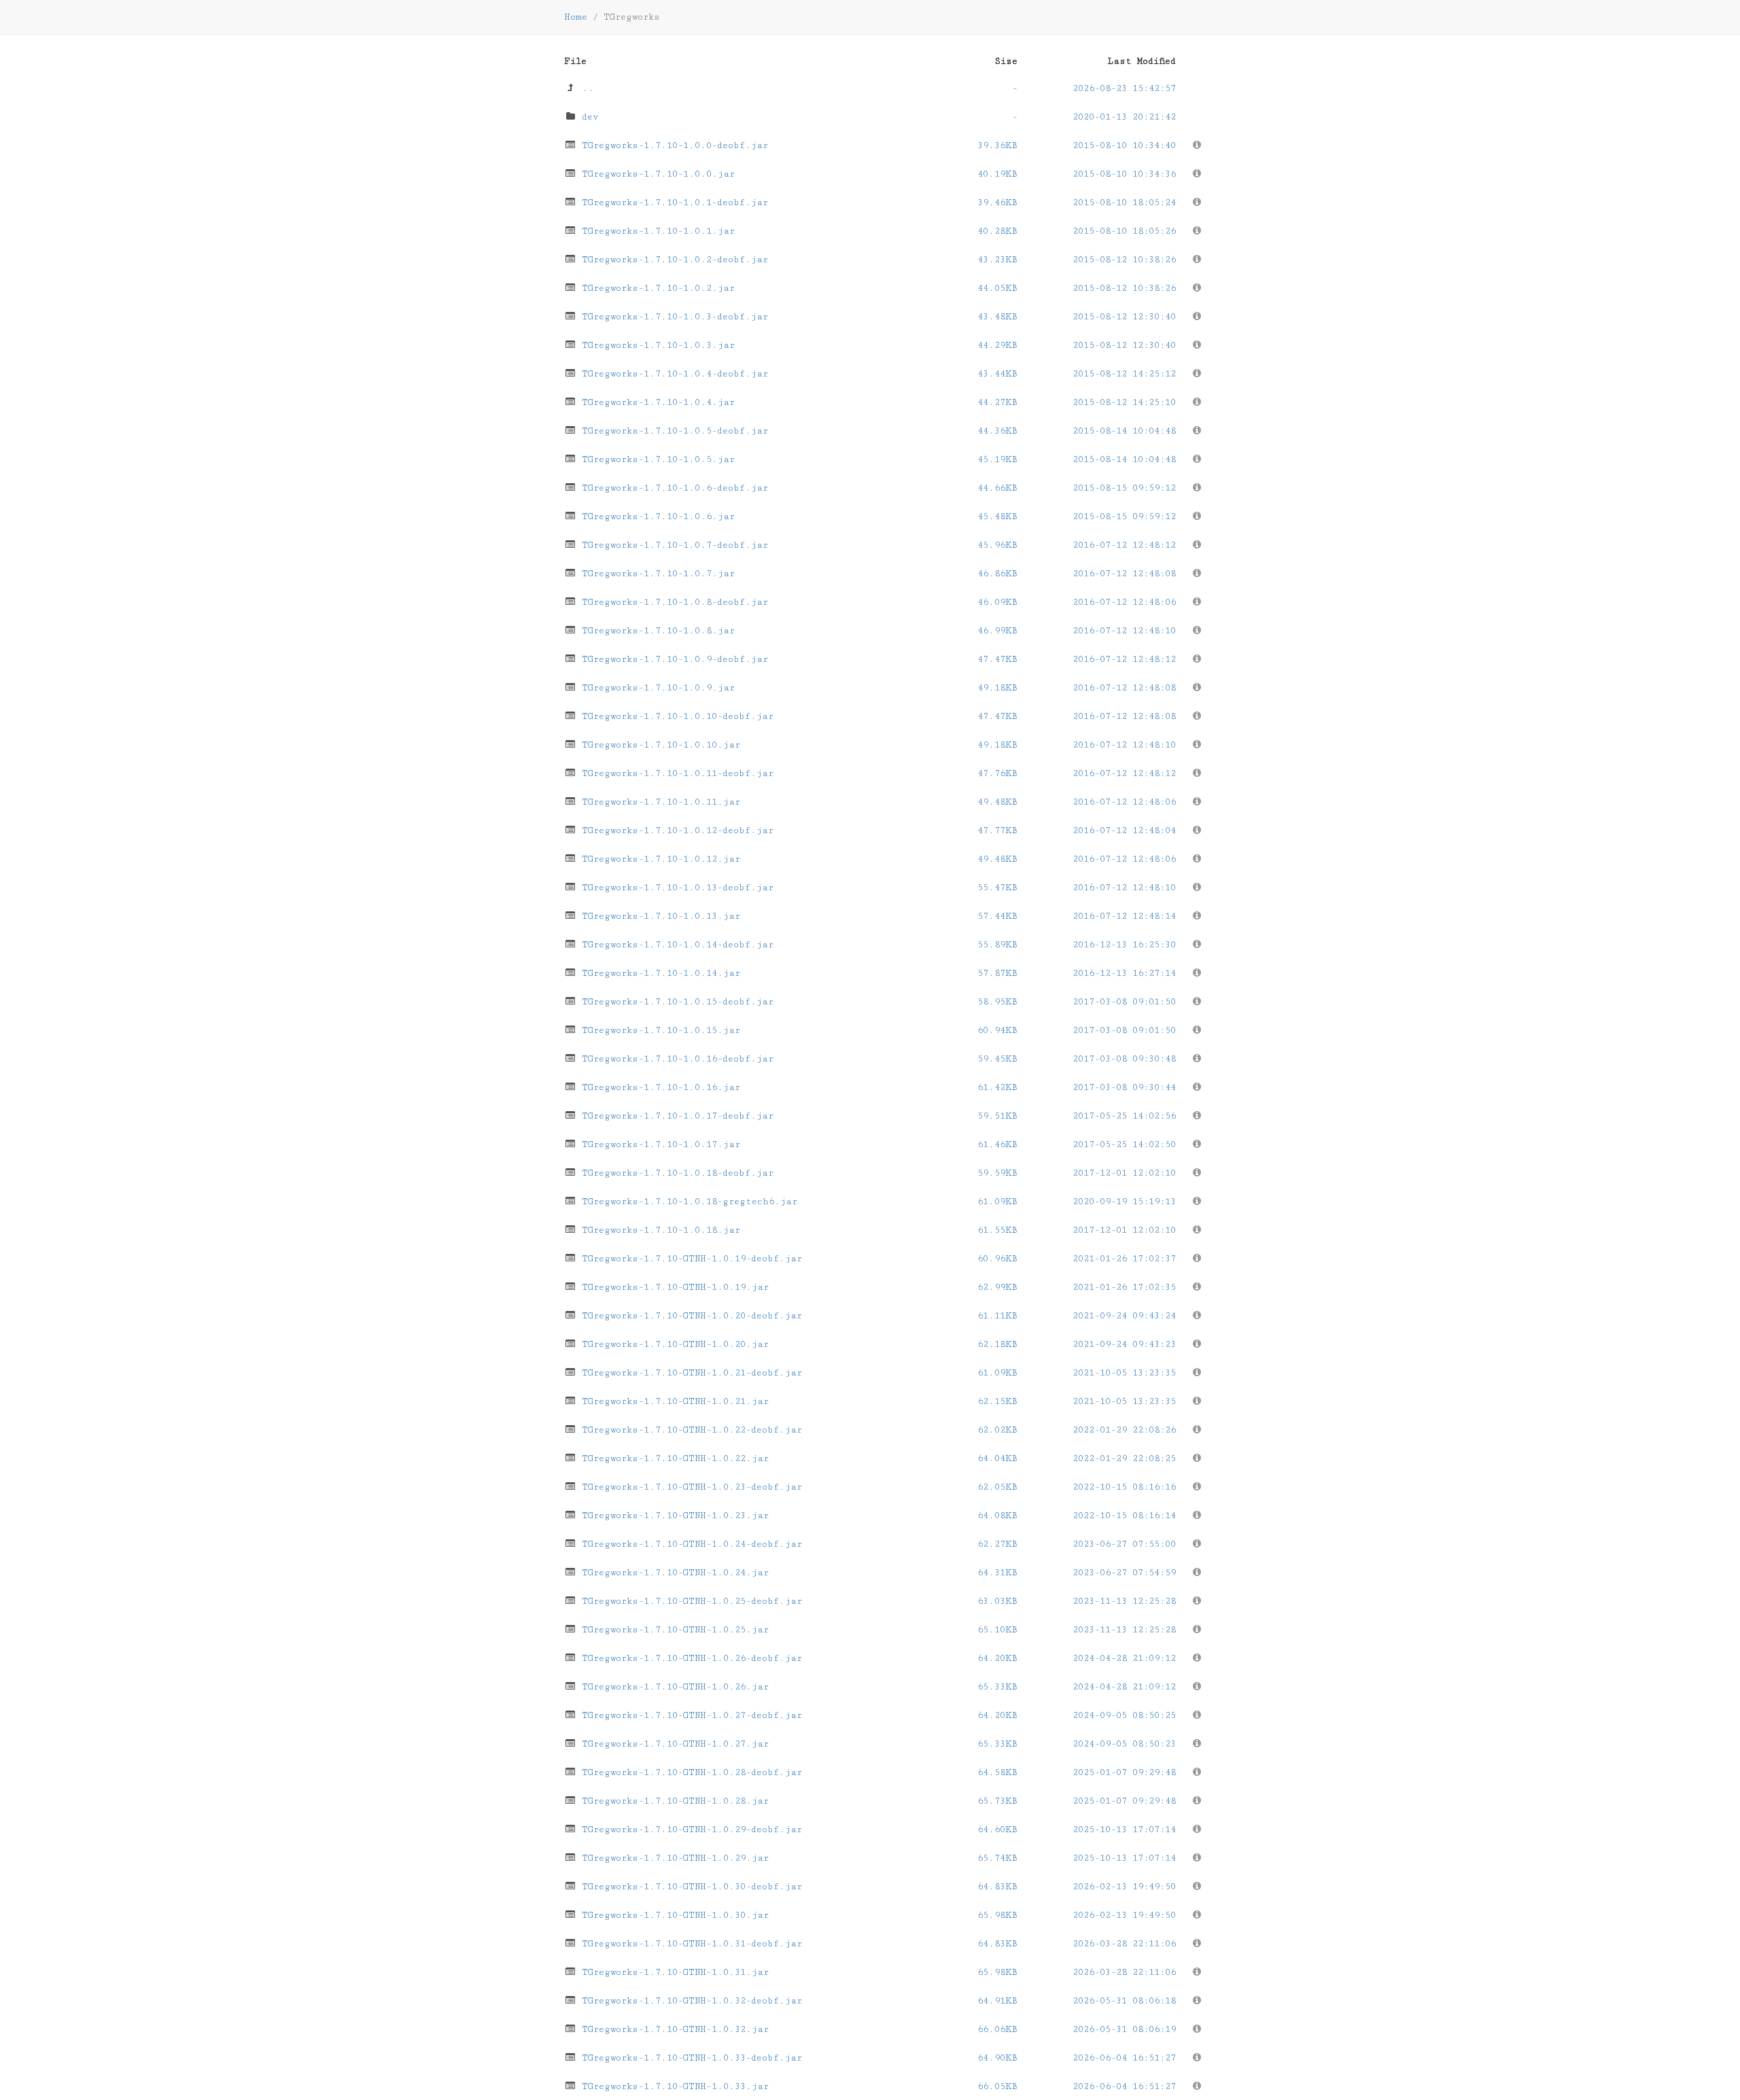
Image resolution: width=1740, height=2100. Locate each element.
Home (576, 17)
